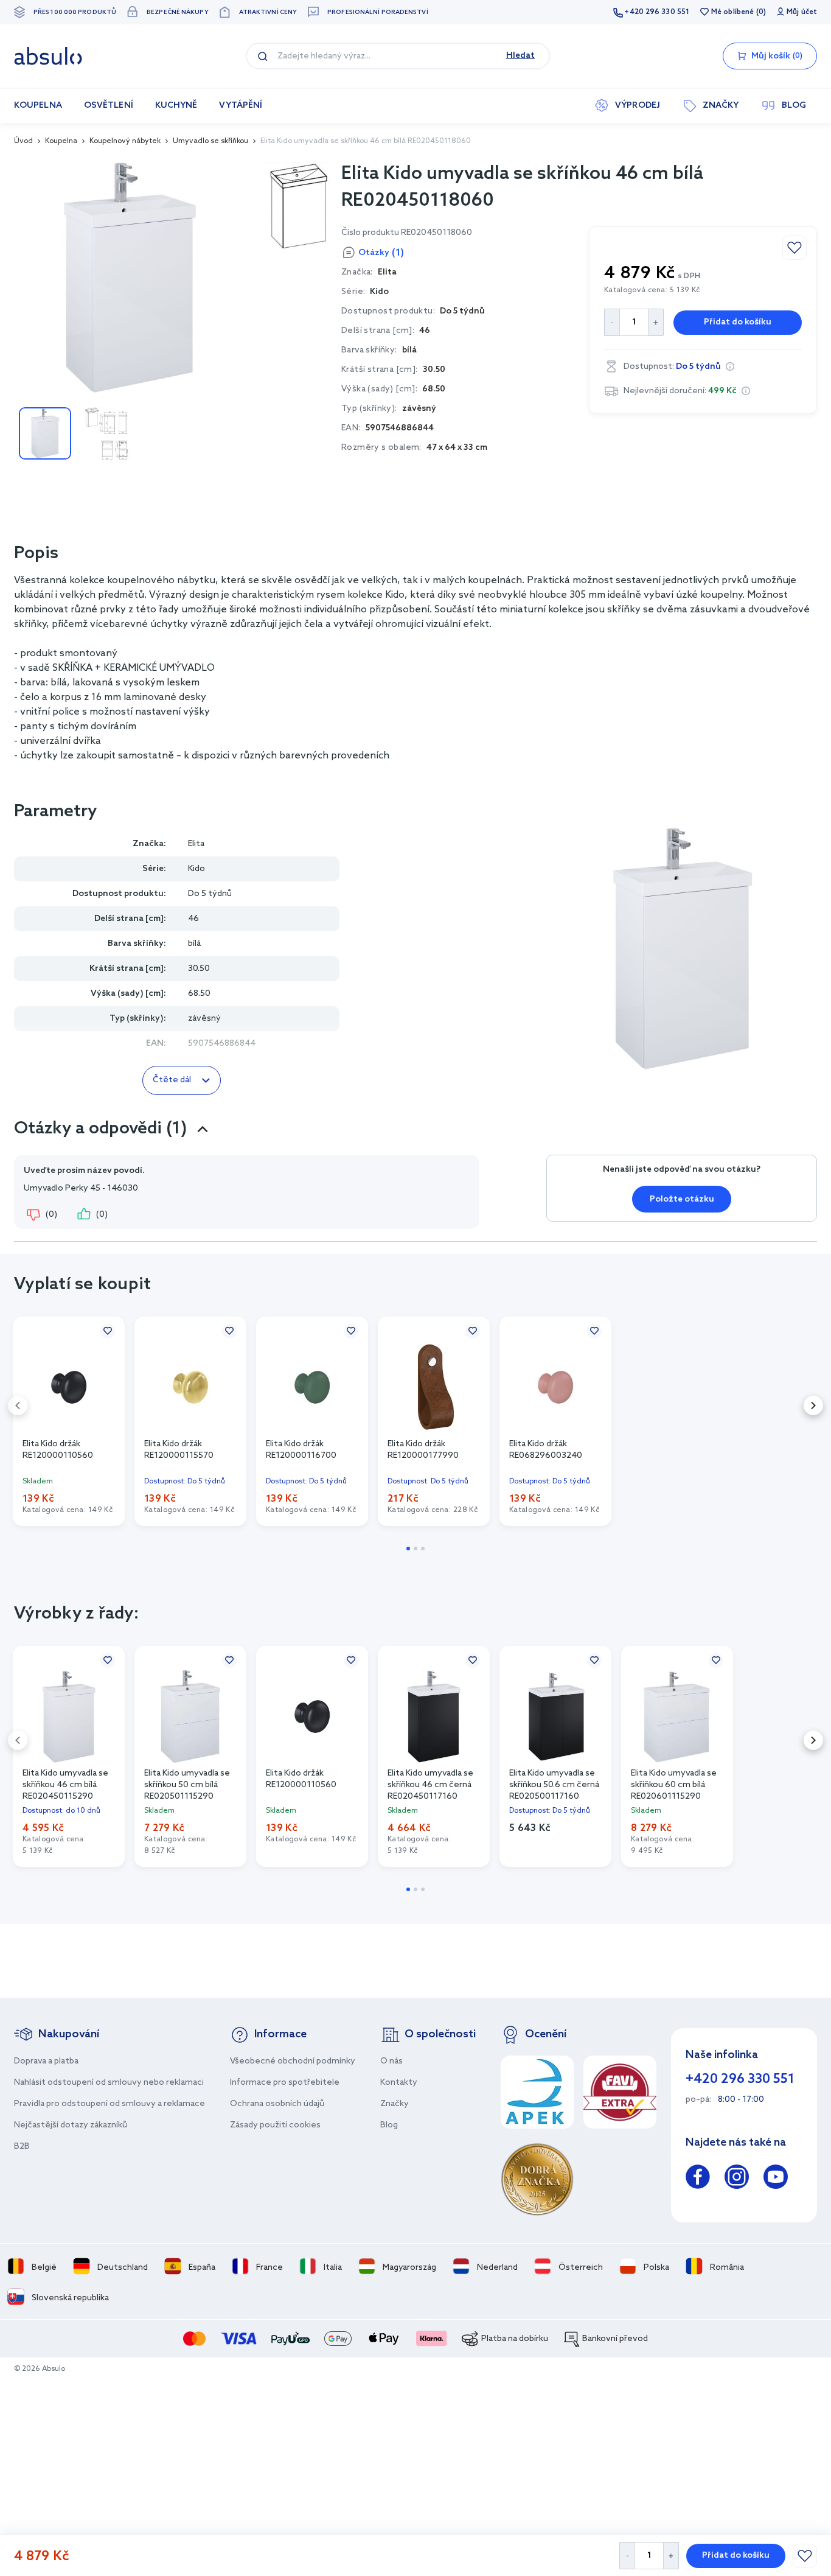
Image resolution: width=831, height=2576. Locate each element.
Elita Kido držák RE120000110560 (58, 1450)
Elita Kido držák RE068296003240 (546, 1450)
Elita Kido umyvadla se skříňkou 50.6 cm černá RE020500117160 (554, 1784)
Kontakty (399, 2083)
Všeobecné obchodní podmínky (293, 2061)
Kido (379, 292)
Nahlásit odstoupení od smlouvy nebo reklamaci (109, 2083)
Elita (196, 844)
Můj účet (802, 12)
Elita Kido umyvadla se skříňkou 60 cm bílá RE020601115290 (674, 1784)
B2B (22, 2147)
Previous (18, 1405)
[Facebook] (698, 2179)
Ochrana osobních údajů (277, 2104)
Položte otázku (682, 1199)
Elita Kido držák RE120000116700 (301, 1450)
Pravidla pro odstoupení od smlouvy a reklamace (110, 2104)
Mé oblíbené (732, 12)
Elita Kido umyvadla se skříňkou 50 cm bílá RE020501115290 (187, 1784)
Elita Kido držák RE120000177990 (423, 1450)
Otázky (381, 253)
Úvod (23, 141)
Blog (389, 2125)
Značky (395, 2104)
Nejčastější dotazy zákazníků (71, 2125)
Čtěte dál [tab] (172, 1080)
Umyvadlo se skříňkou (210, 141)
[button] (730, 366)
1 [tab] (408, 1549)
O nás (391, 2061)
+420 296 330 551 (657, 12)
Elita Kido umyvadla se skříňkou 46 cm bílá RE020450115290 (65, 1784)
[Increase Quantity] (671, 2556)
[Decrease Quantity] (627, 2556)
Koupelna (61, 141)
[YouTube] (776, 2179)
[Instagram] (737, 2179)
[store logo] (48, 56)
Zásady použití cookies (275, 2125)
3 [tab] (423, 1549)
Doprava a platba (46, 2061)
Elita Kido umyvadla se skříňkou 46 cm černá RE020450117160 (430, 1784)
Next (813, 1405)
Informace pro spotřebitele (285, 2083)
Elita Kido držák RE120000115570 (179, 1450)
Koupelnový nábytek (125, 141)
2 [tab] (415, 1549)
